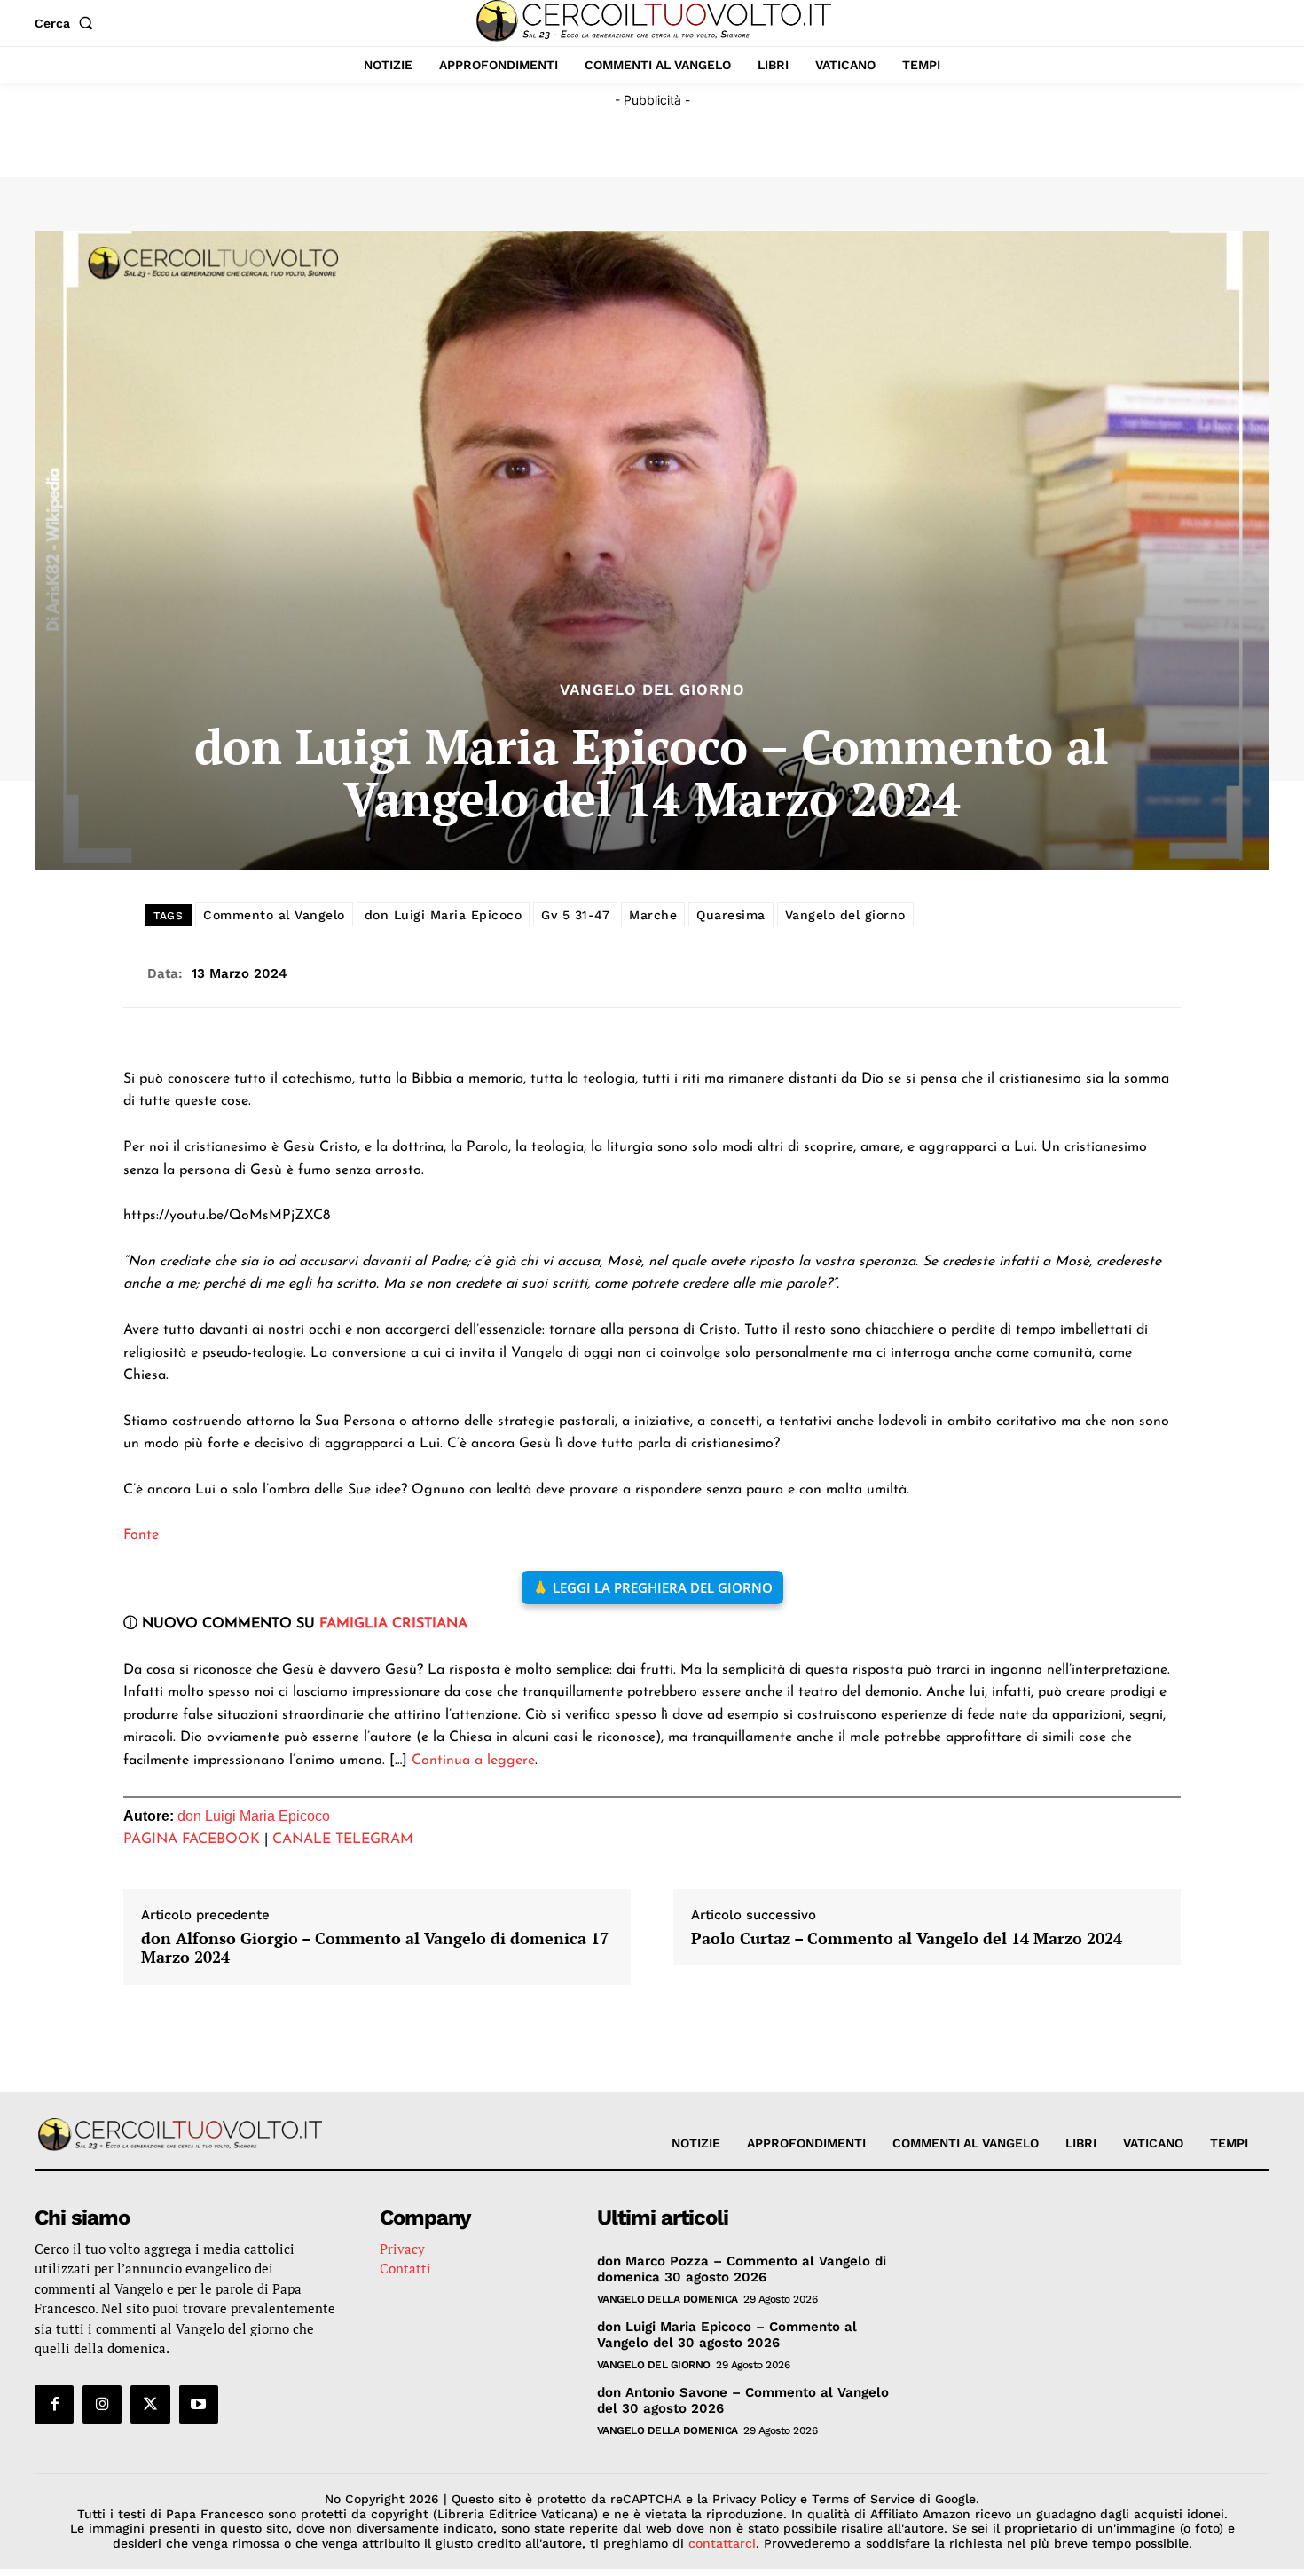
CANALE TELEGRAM (343, 1839)
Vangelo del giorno (845, 915)
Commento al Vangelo (274, 915)
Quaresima (731, 915)
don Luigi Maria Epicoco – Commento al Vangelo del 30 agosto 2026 (727, 2335)
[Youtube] (199, 2405)
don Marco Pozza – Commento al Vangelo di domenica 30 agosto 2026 (742, 2269)
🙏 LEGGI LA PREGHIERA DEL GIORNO (652, 1587)
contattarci (722, 2543)
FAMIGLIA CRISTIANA (393, 1624)
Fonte (141, 1535)
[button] (67, 23)
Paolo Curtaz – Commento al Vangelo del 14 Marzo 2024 (907, 1939)
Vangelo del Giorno (652, 690)
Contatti (405, 2268)
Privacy (402, 2249)
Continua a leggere (473, 1761)
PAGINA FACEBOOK (192, 1839)
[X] (150, 2405)
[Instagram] (102, 2405)
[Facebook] (54, 2405)
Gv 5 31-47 (575, 915)
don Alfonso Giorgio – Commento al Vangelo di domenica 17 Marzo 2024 (375, 1948)
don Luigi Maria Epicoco (444, 915)
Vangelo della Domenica (668, 2299)
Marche (653, 915)
